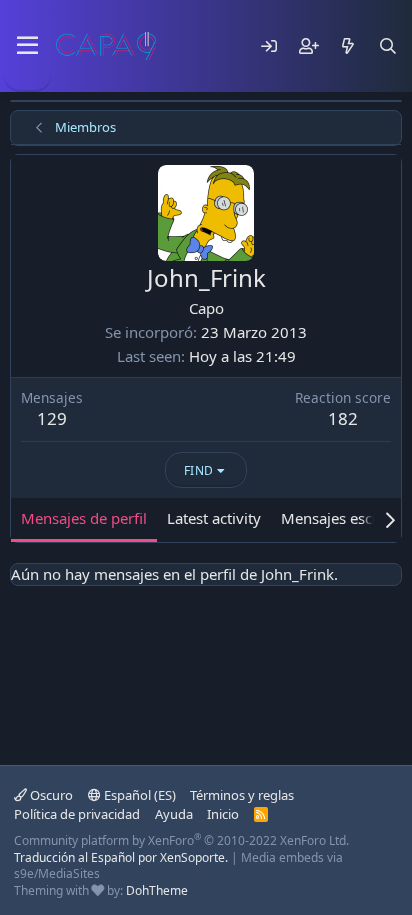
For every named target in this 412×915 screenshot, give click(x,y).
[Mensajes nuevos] (348, 46)
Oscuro (50, 795)
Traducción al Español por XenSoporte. (121, 857)
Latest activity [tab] (214, 518)
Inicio (223, 814)
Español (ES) (138, 795)
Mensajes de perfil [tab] (84, 518)
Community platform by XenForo (181, 840)
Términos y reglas (242, 795)
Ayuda (174, 814)
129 (52, 418)
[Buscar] (388, 46)
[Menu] (27, 46)
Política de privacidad (77, 814)
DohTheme (157, 890)
